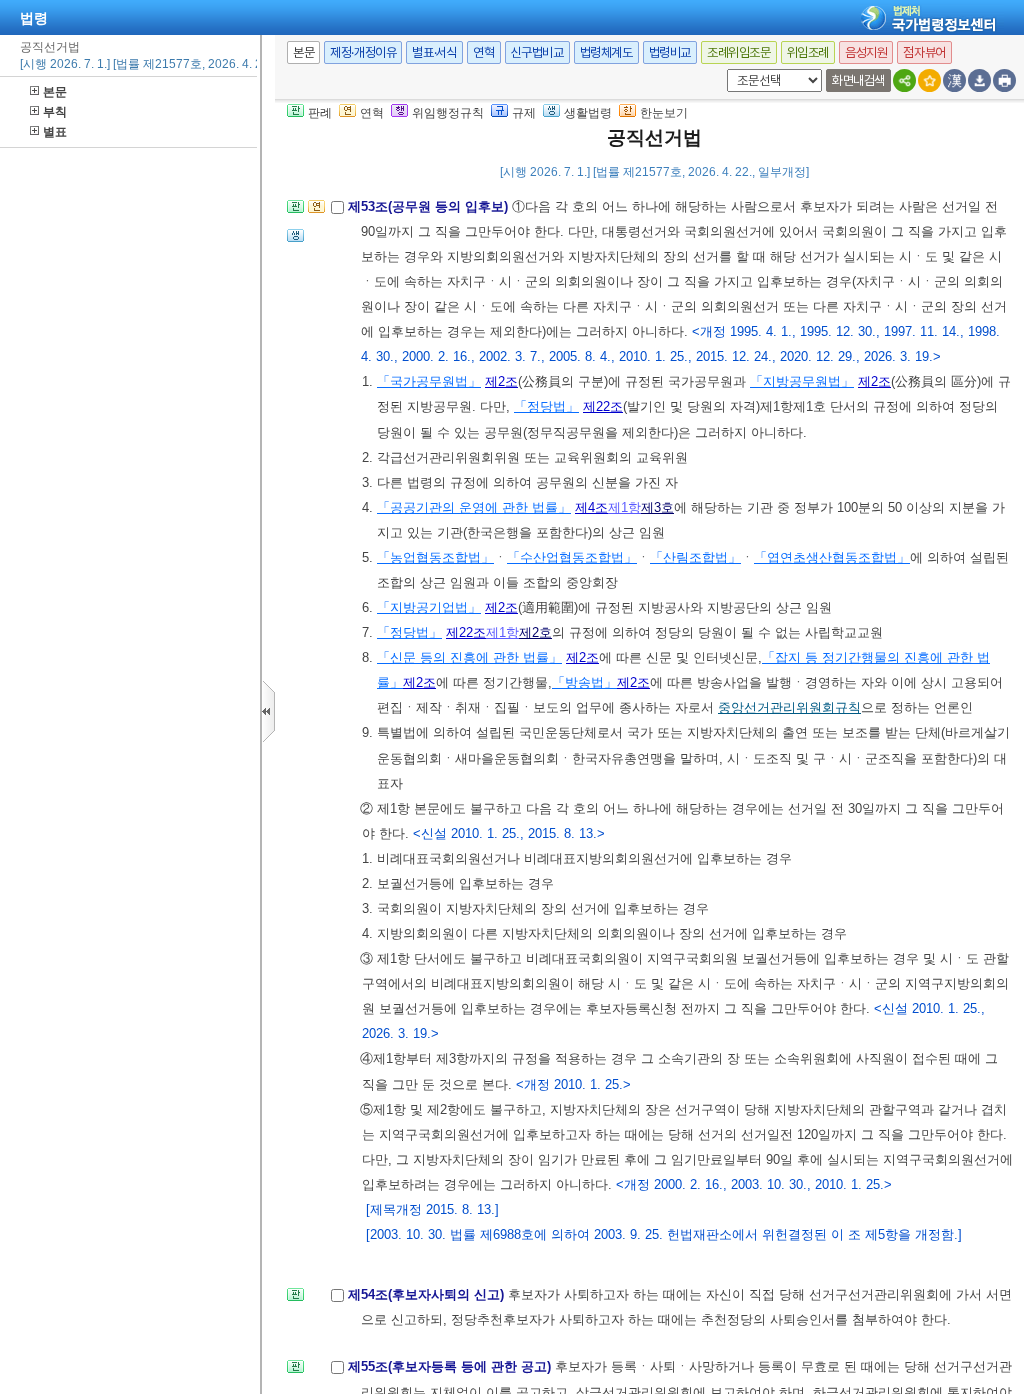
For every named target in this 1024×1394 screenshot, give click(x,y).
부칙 (55, 112)
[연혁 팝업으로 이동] (316, 212)
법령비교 (670, 52)
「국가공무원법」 (429, 381)
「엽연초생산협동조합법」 (832, 557)
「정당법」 (546, 406)
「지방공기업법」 (429, 607)
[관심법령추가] (929, 80)
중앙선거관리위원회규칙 (789, 707)
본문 (55, 92)
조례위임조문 (739, 52)
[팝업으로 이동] (295, 241)
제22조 (603, 406)
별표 (55, 132)
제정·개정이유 (363, 52)
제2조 (501, 381)
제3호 (657, 507)
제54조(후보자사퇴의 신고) (428, 1294)
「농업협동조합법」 (435, 557)
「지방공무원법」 (802, 381)
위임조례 (808, 52)
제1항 (624, 507)
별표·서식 (434, 52)
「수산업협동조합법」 (572, 557)
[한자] (954, 80)
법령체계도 (606, 52)
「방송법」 (584, 682)
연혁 (483, 52)
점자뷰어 (924, 52)
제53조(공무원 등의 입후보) (430, 206)
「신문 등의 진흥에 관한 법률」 (469, 657)
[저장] (979, 80)
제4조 (591, 507)
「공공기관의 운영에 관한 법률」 (474, 507)
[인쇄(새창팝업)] (1004, 80)
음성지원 (866, 52)
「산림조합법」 (695, 557)
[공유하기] (904, 80)
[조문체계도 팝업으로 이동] (295, 212)
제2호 (535, 632)
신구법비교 (537, 52)
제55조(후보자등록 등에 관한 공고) (451, 1366)
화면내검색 (858, 80)
